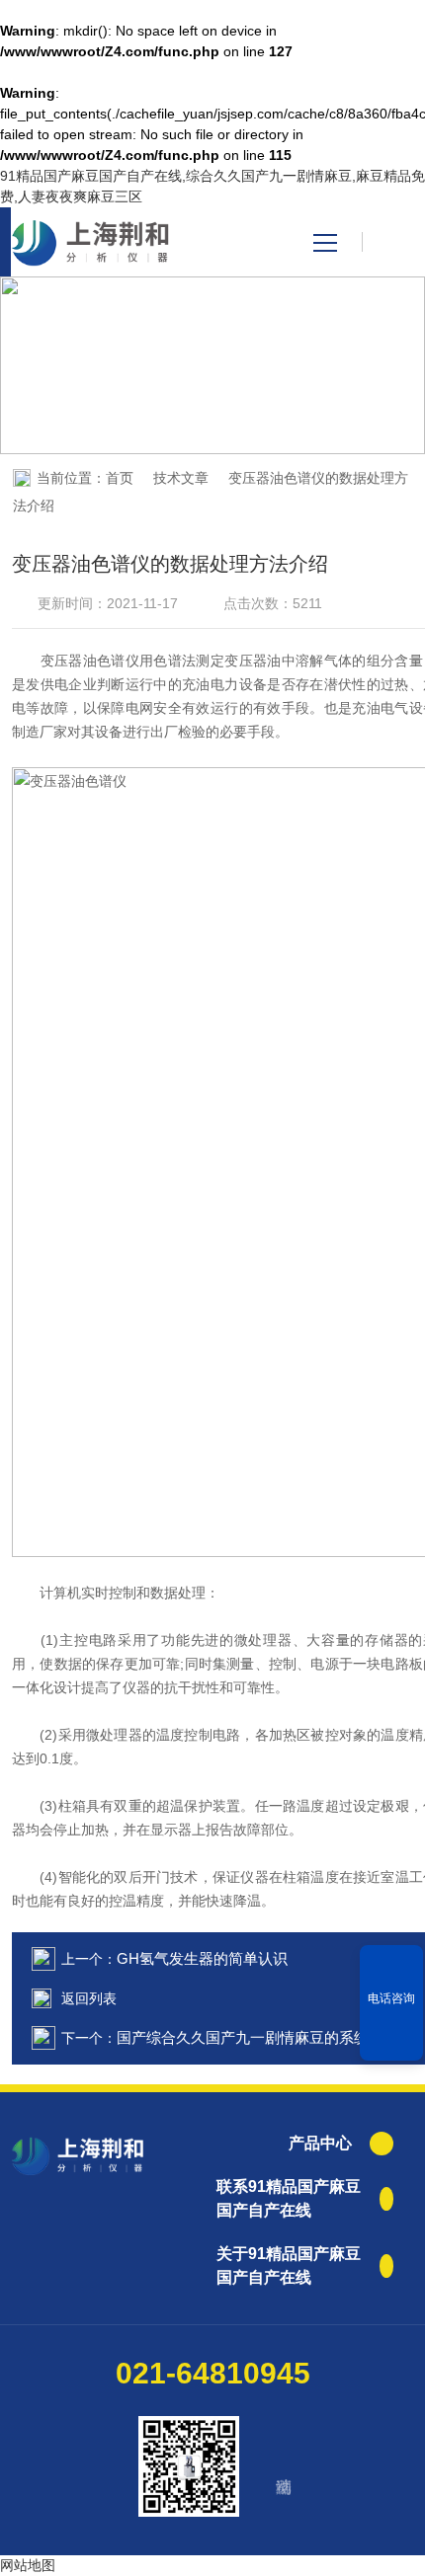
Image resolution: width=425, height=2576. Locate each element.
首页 (120, 478)
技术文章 (181, 478)
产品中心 (320, 2143)
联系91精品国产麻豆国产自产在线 (289, 2198)
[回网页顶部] (391, 2039)
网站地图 (28, 2565)
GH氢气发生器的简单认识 (202, 1958)
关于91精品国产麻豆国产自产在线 (289, 2265)
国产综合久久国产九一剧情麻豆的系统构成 (257, 2037)
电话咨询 (391, 1998)
